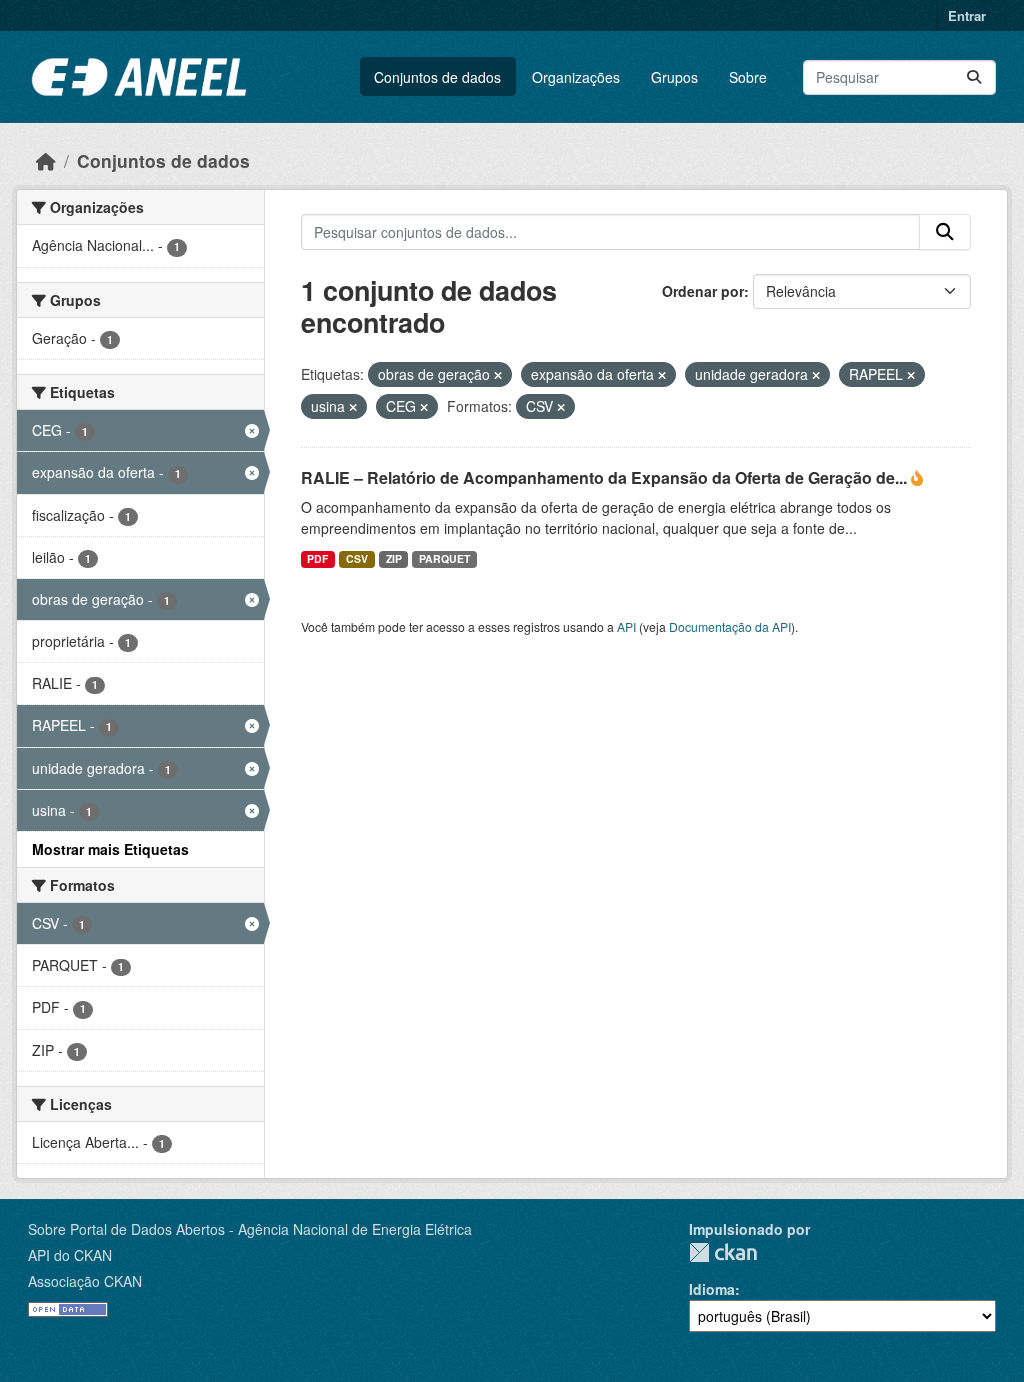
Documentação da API (730, 626)
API (626, 626)
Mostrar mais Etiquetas (110, 849)
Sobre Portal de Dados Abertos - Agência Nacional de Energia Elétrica (250, 1229)
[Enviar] (974, 77)
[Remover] (498, 375)
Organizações (576, 77)
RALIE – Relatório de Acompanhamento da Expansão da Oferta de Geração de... (606, 477)
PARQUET (444, 558)
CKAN (723, 1252)
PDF (317, 558)
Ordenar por (703, 291)
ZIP (394, 558)
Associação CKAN (85, 1281)
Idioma (712, 1289)
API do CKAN (70, 1255)
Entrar (967, 15)
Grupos (674, 77)
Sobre (748, 77)
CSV (357, 558)
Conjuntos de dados (437, 77)
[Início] (46, 160)
